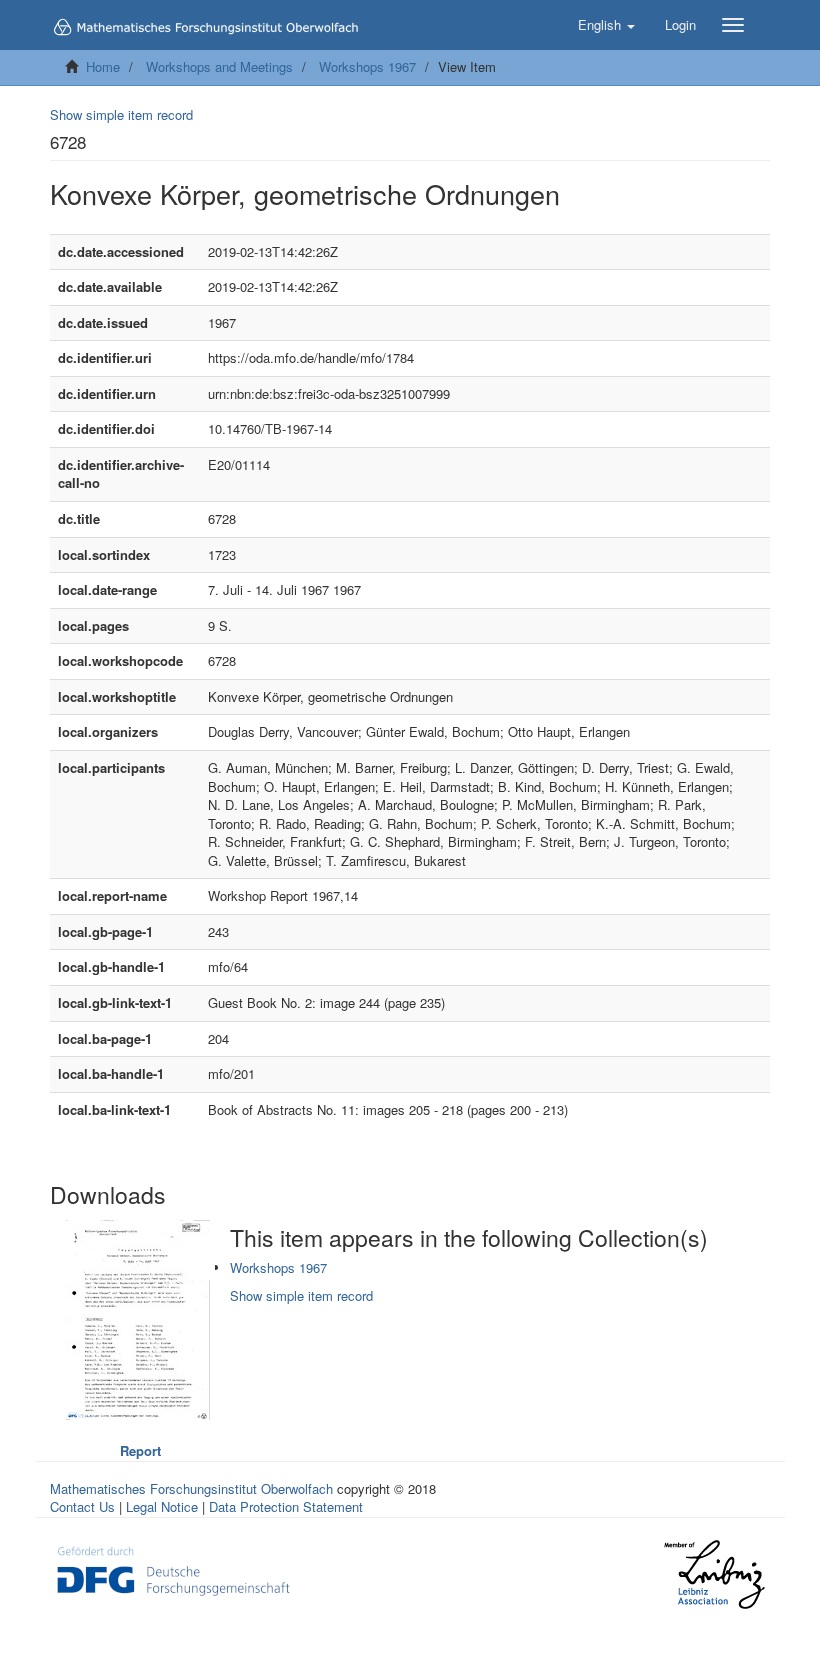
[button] (606, 25)
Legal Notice (162, 1506)
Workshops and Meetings (219, 66)
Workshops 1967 (367, 66)
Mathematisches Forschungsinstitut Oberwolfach (191, 1488)
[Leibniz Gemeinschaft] (713, 1574)
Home (103, 66)
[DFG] (173, 1568)
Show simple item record (121, 114)
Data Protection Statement (286, 1506)
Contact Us (82, 1506)
